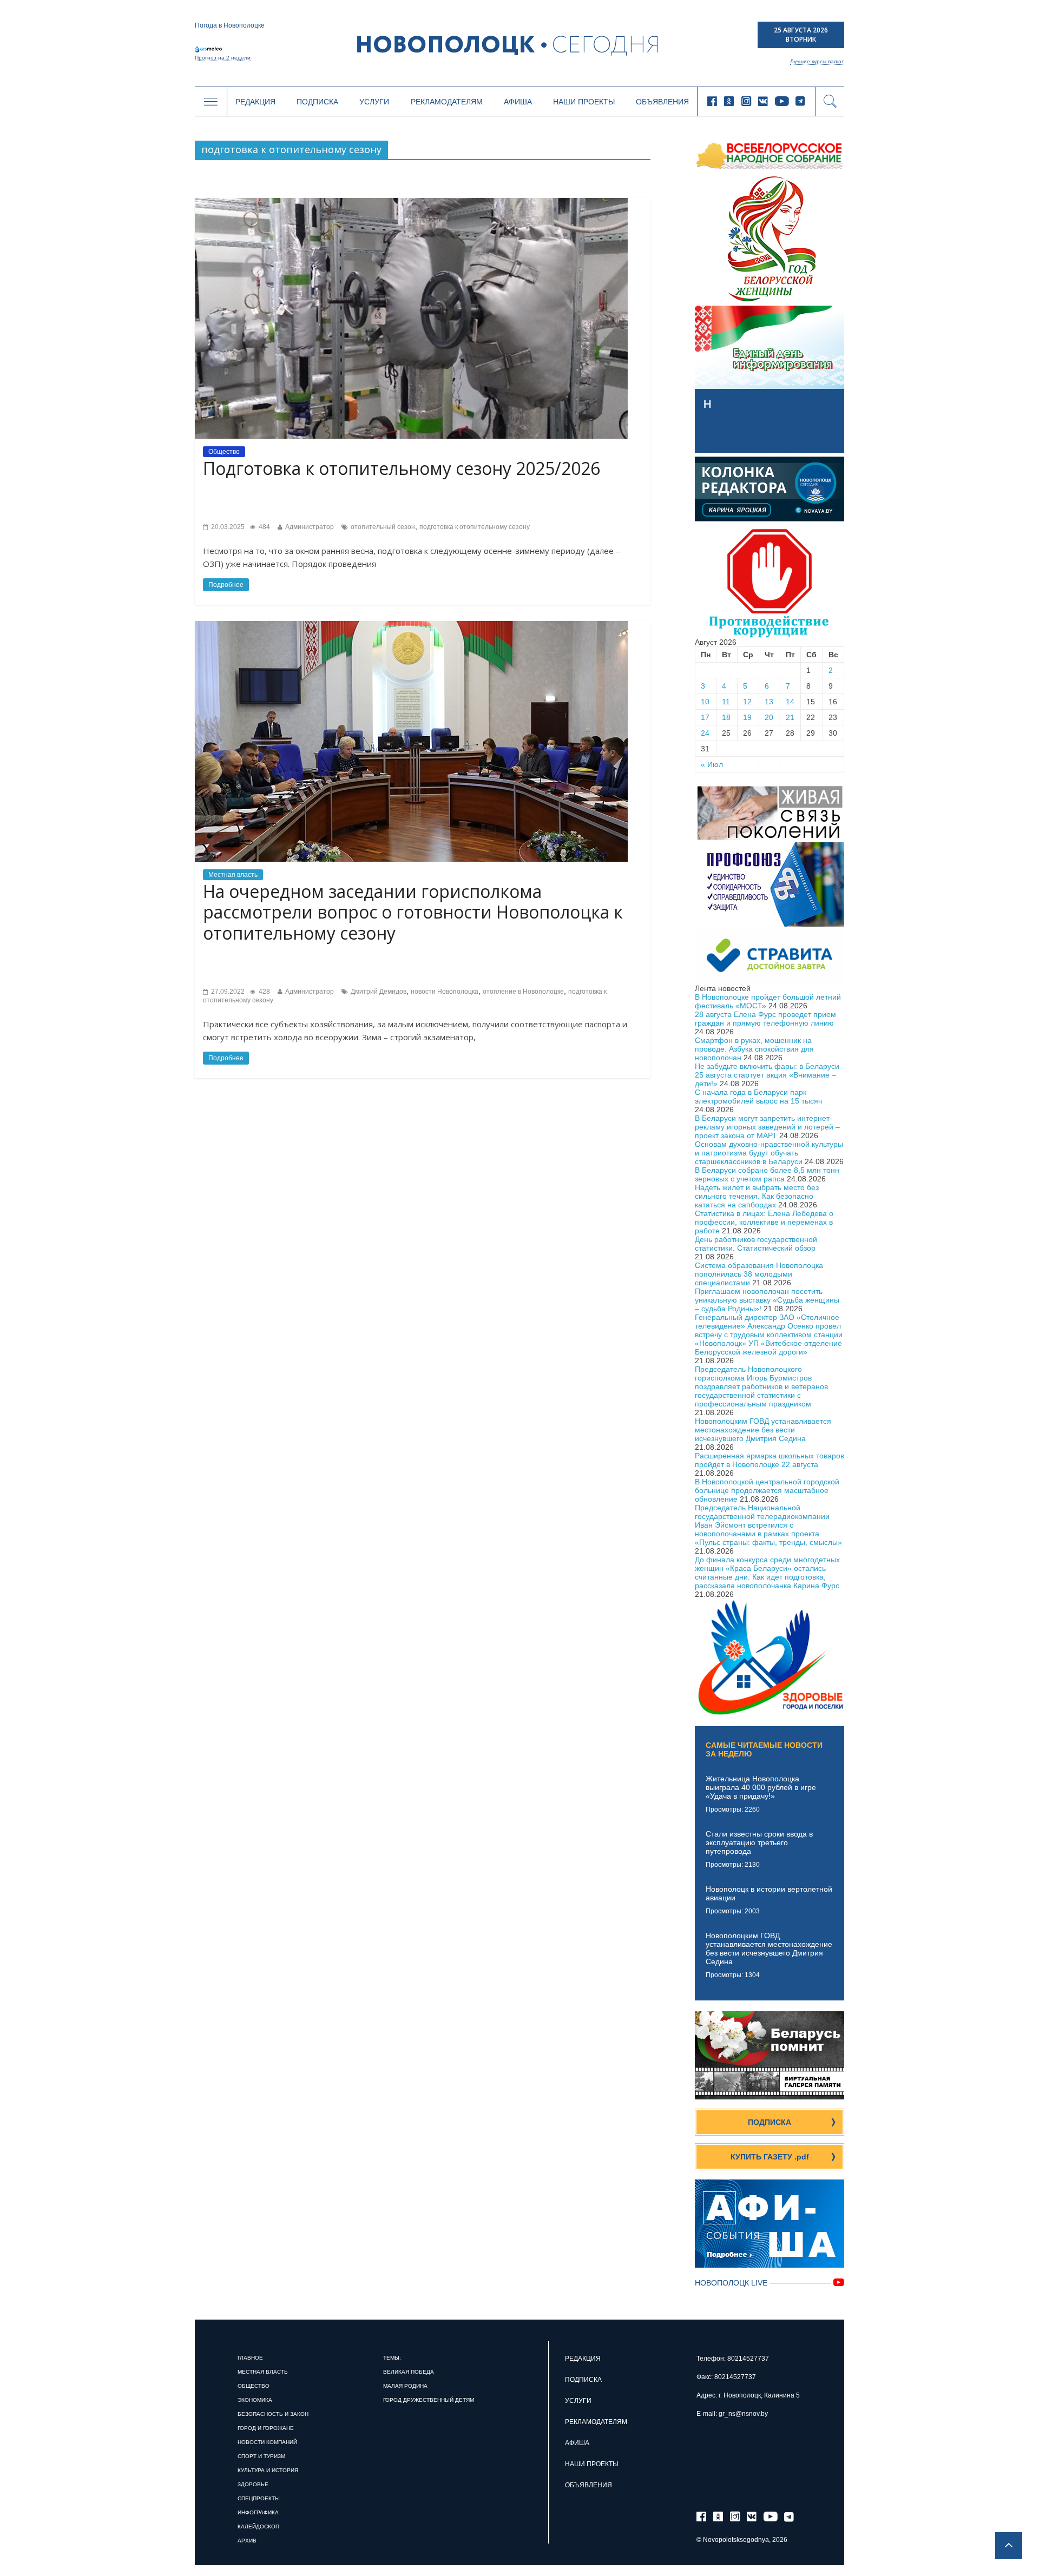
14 (790, 702)
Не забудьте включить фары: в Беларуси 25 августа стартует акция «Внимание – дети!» (767, 1075)
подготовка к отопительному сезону (475, 527)
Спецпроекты (259, 2498)
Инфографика (258, 2512)
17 (705, 717)
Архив (247, 2541)
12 (747, 702)
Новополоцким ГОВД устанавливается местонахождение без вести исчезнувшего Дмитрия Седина (763, 1430)
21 (790, 717)
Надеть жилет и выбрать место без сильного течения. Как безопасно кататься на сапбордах (757, 1196)
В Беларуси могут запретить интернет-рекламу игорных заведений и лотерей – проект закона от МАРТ (767, 1127)
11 (726, 702)
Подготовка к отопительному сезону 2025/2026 (402, 468)
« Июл (712, 764)
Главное (250, 2358)
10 (705, 702)
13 (769, 702)
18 (726, 717)
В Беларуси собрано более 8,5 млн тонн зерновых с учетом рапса (767, 1174)
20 (769, 717)
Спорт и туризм (261, 2456)
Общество (224, 452)
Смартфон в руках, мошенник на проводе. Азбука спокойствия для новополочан (754, 1049)
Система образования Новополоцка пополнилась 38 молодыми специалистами (759, 1274)
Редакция (255, 102)
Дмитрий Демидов (379, 992)
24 (705, 733)
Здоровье (253, 2484)
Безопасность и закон (273, 2414)
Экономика (255, 2400)
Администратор (310, 527)
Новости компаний (267, 2442)
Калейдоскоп (258, 2527)
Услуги (374, 102)
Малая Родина (405, 2386)
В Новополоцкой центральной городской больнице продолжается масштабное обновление (767, 1490)
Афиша (518, 102)
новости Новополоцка (445, 992)
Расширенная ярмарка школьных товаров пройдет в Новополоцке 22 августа (770, 1460)
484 (264, 527)
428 (264, 992)
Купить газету (770, 2157)
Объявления (662, 102)
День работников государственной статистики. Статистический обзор (756, 1244)
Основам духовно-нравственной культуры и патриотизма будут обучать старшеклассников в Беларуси (769, 1153)
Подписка (317, 102)
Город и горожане (266, 2428)
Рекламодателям (447, 102)
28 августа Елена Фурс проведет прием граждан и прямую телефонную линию (765, 1019)
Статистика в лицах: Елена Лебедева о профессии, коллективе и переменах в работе (764, 1222)
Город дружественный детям (429, 2400)
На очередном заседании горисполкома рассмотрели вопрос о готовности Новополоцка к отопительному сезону (413, 912)
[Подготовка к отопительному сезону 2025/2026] (411, 202)
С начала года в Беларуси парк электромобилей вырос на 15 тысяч (758, 1097)
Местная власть (233, 875)
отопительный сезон (383, 527)
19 (747, 717)
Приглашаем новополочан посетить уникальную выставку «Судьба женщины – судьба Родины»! (767, 1300)
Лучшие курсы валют (817, 61)
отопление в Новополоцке (523, 992)
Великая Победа (409, 2372)
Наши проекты (584, 102)
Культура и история (268, 2470)
